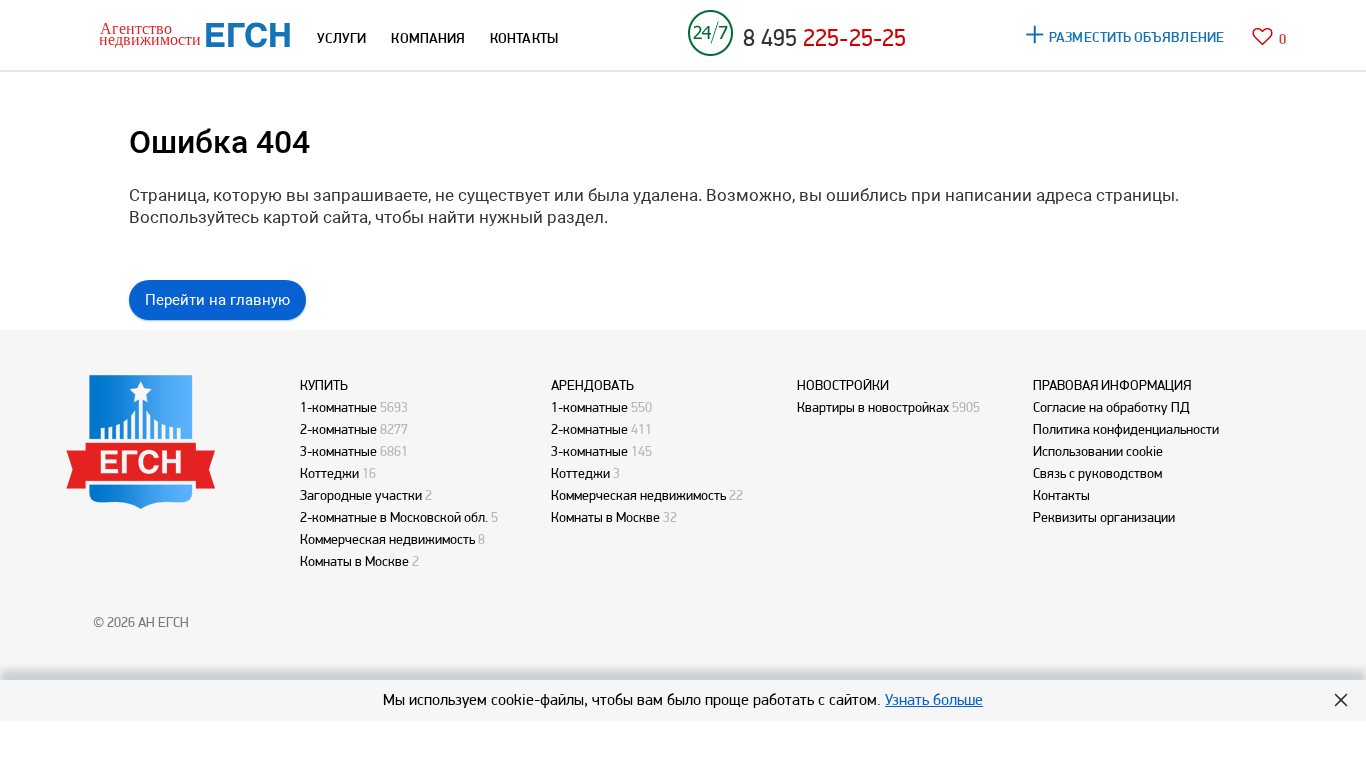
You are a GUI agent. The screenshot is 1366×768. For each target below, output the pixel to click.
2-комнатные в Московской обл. (394, 517)
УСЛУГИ (341, 38)
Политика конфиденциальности (1126, 429)
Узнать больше (934, 699)
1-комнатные (338, 407)
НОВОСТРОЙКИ (843, 385)
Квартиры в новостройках (873, 407)
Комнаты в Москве (354, 561)
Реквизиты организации (1104, 517)
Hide (1341, 700)
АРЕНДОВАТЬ (592, 385)
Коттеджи (329, 473)
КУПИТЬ (324, 385)
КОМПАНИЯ (428, 38)
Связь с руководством (1097, 473)
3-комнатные (338, 451)
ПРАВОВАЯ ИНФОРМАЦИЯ (1112, 385)
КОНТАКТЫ (524, 38)
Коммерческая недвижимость (387, 539)
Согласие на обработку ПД (1111, 407)
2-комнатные (338, 429)
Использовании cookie (1098, 451)
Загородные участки (361, 495)
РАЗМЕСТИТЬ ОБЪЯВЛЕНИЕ (1136, 37)
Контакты (1061, 495)
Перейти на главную (217, 300)
